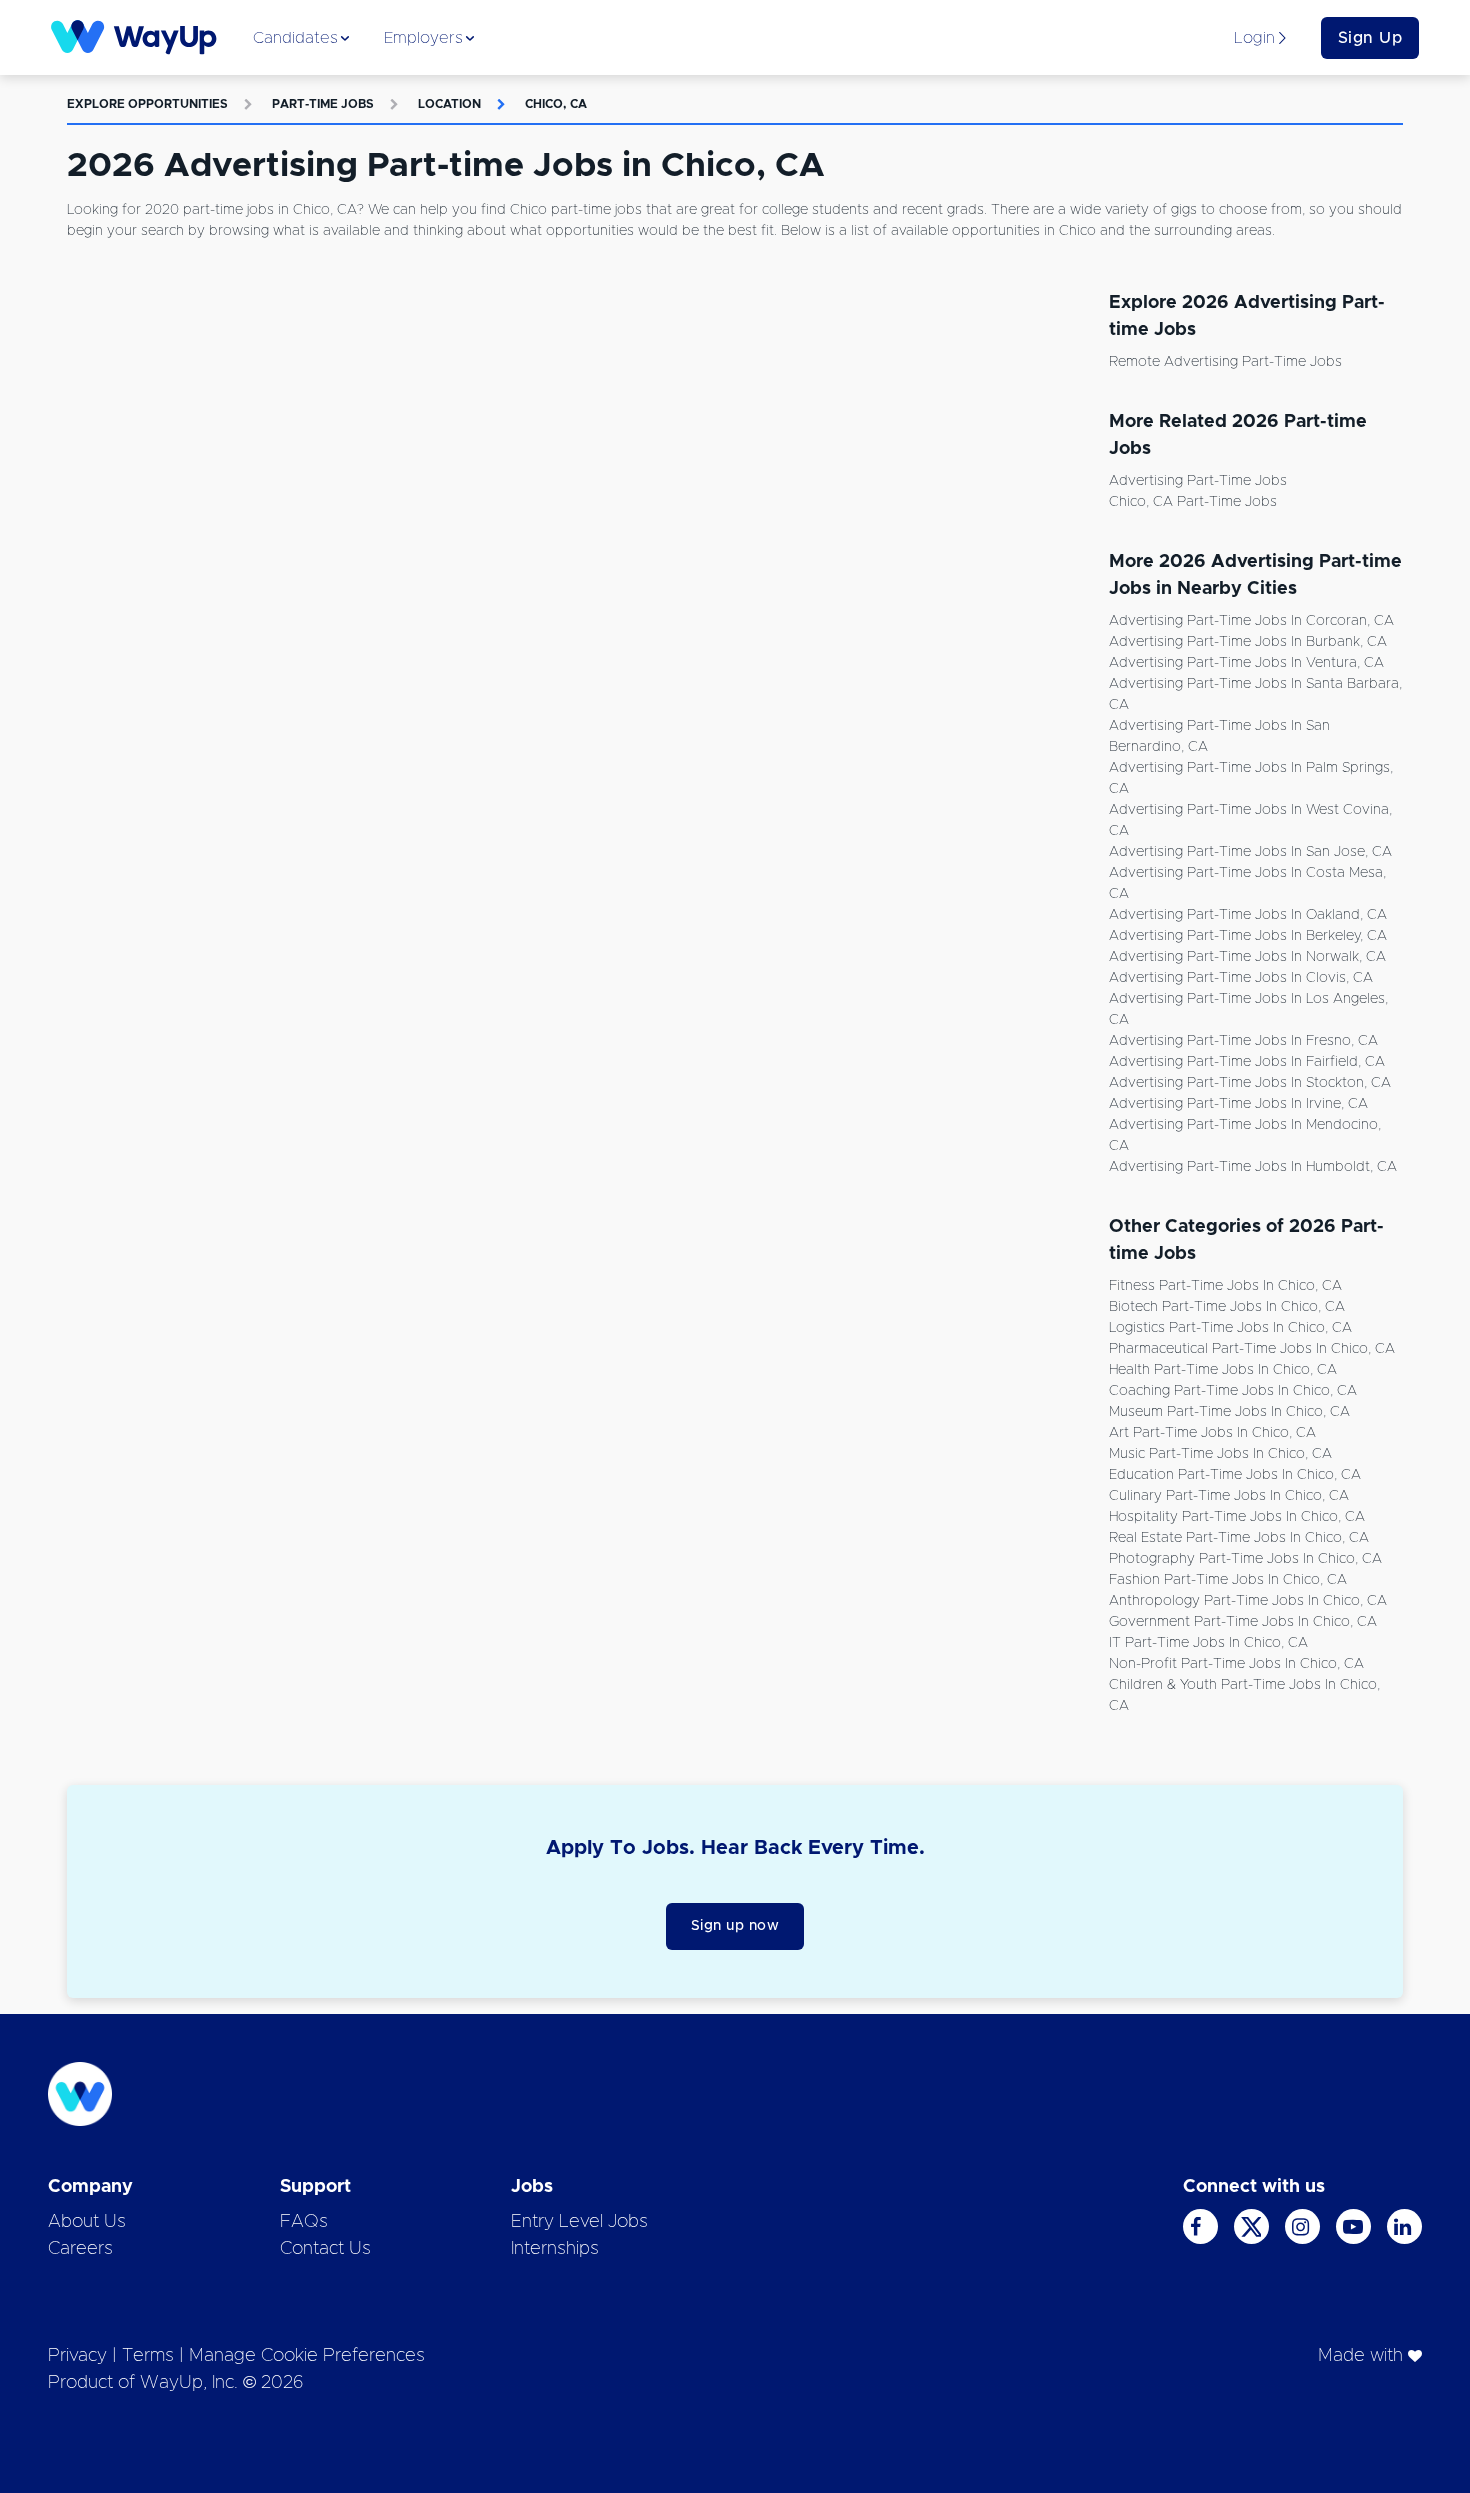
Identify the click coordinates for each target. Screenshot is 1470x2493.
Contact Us (325, 2249)
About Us (87, 2222)
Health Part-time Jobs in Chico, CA (1223, 1370)
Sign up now (735, 1926)
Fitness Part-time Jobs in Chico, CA (1225, 1286)
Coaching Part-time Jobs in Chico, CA (1233, 1391)
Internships (555, 2249)
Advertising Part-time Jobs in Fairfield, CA (1247, 1062)
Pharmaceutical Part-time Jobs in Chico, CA (1252, 1349)
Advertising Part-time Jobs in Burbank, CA (1248, 642)
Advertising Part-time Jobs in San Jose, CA (1250, 852)
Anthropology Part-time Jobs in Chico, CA (1248, 1601)
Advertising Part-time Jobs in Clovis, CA (1241, 978)
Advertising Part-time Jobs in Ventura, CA (1246, 663)
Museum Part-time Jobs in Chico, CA (1229, 1412)
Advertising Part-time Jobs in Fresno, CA (1243, 1041)
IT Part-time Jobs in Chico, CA (1208, 1643)
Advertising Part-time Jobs (1198, 481)
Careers (80, 2249)
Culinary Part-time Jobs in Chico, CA (1229, 1496)
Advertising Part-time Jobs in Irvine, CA (1238, 1104)
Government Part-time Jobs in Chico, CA (1243, 1622)
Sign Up (1370, 38)
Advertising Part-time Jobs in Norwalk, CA (1247, 957)
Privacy (77, 2356)
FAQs (304, 2222)
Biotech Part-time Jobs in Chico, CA (1227, 1307)
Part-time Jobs (323, 104)
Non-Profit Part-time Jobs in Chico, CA (1236, 1664)
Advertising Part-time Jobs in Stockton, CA (1250, 1083)
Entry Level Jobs (579, 2222)
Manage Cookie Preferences (307, 2356)
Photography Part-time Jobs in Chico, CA (1245, 1559)
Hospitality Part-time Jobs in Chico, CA (1237, 1517)
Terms (148, 2356)
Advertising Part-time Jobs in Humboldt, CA (1253, 1167)
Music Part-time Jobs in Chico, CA (1220, 1454)
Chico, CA (556, 104)
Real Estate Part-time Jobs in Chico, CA (1239, 1538)
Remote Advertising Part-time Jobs (1225, 362)
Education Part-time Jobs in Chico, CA (1235, 1475)
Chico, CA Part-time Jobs (1193, 502)
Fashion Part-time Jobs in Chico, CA (1228, 1580)
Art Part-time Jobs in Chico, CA (1212, 1433)
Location (449, 104)
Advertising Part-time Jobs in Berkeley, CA (1248, 936)
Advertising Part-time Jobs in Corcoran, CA (1251, 621)
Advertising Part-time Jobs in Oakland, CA (1248, 915)
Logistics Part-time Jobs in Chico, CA (1230, 1328)
